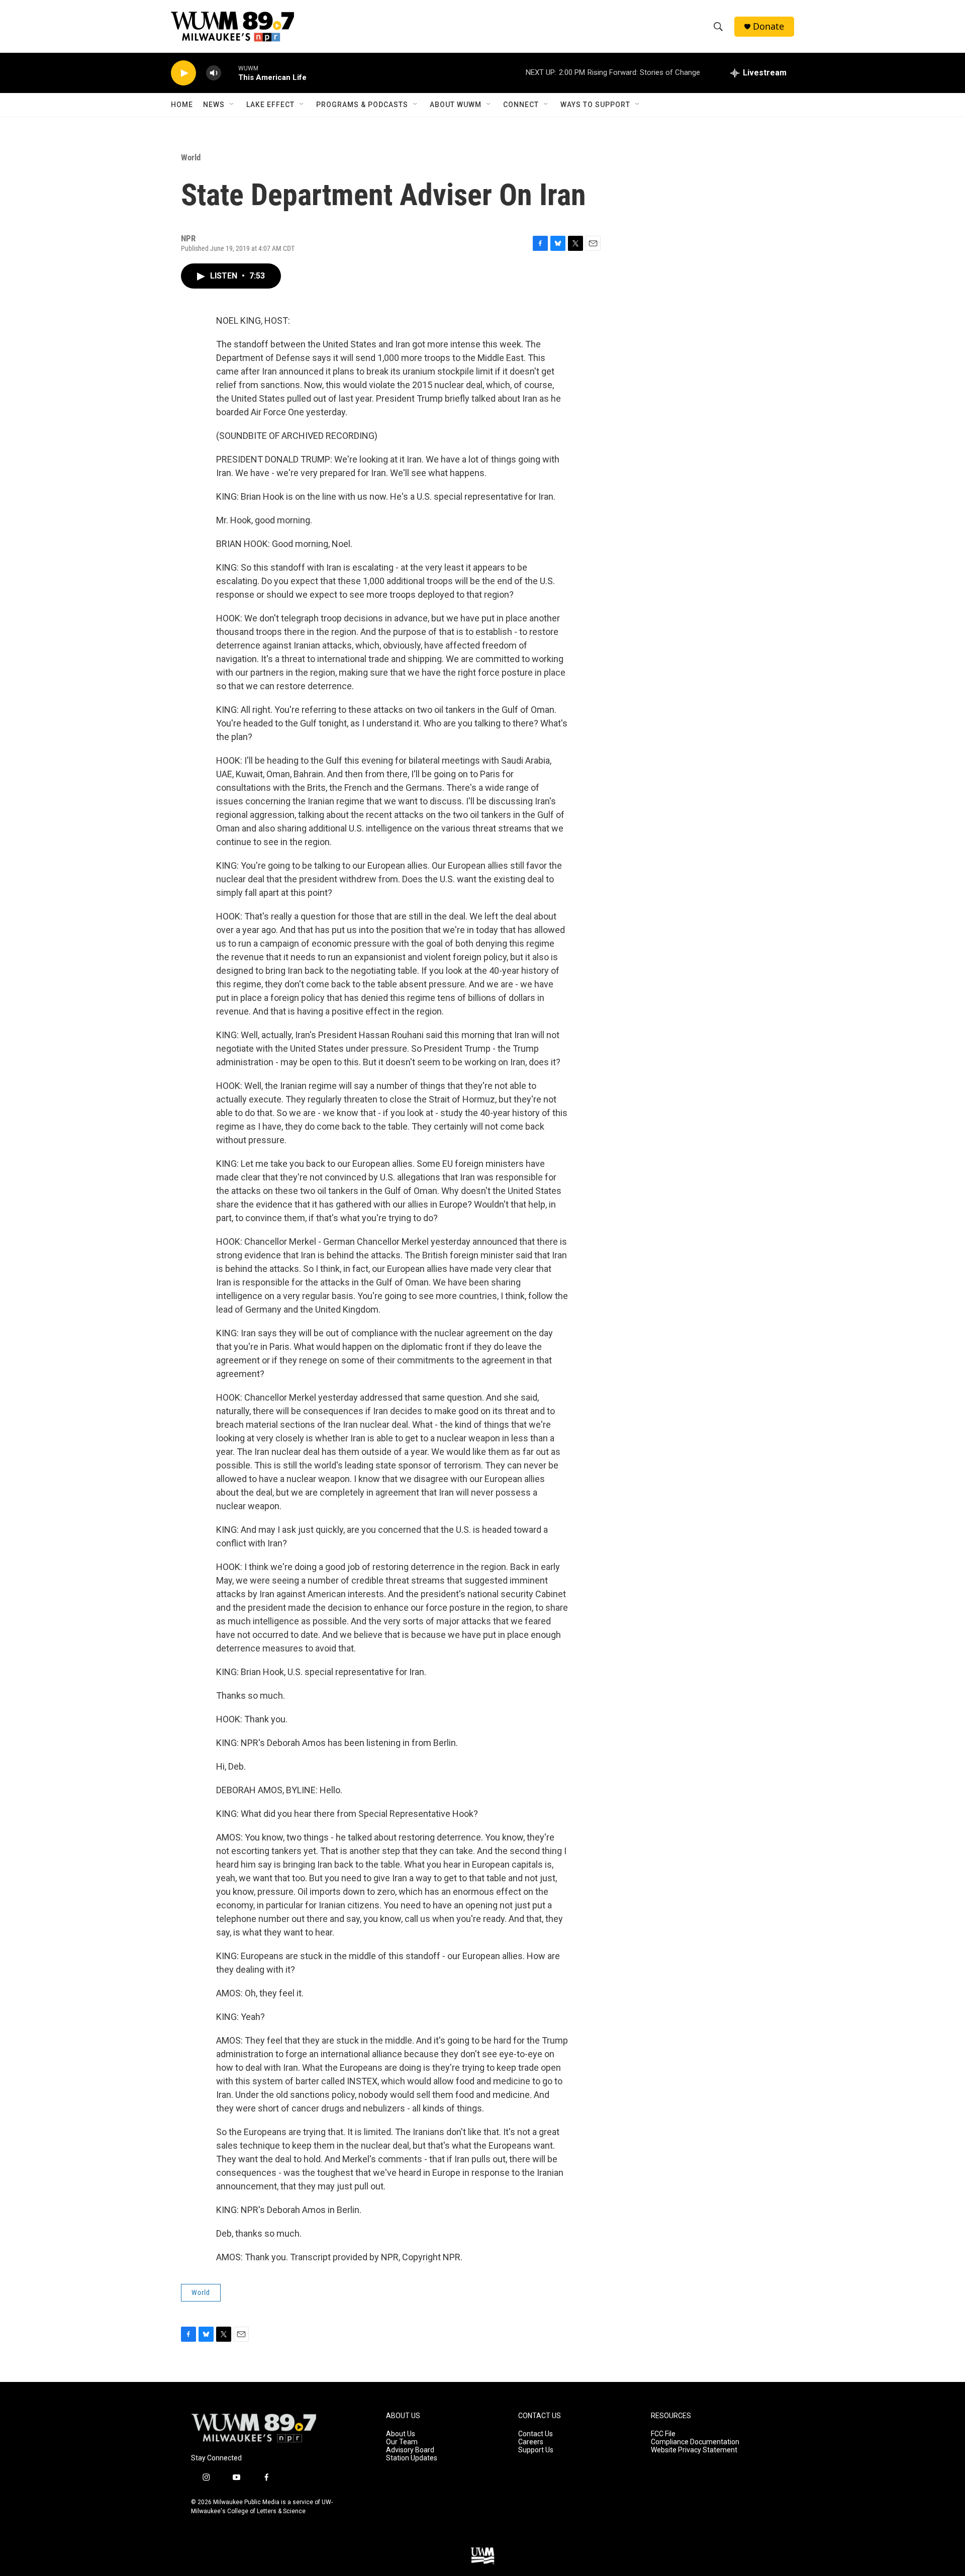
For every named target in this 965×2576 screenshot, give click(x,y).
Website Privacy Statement (694, 2450)
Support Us (536, 2450)
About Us (401, 2434)
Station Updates (412, 2458)
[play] (183, 73)
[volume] (214, 73)
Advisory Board (410, 2450)
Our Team (402, 2442)
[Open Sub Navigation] (232, 105)
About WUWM (456, 105)
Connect (521, 105)
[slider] (230, 73)
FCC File (663, 2434)
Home (182, 105)
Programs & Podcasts (362, 105)
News (214, 105)
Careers (531, 2442)
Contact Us (536, 2434)
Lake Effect (270, 105)
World (191, 157)
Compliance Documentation (695, 2442)
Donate (768, 26)
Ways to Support (595, 105)
